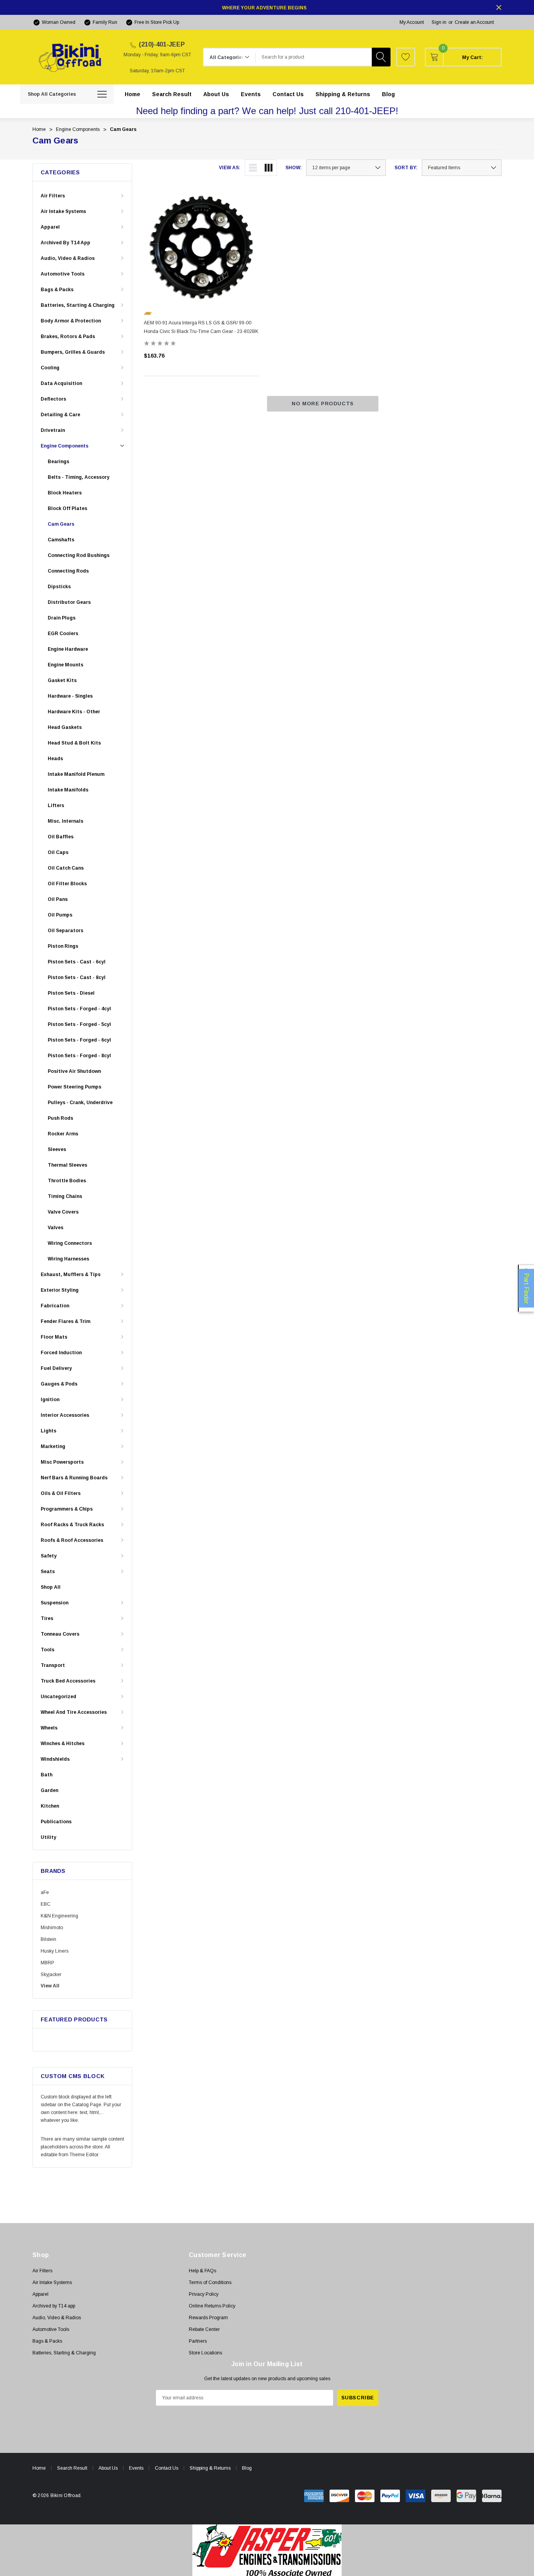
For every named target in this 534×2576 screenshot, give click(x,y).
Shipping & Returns (210, 2468)
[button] (267, 2550)
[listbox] (462, 168)
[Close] (499, 7)
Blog (247, 2468)
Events (136, 2468)
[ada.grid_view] (269, 168)
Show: (294, 168)
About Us (108, 2468)
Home (39, 2468)
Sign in (439, 22)
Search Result (72, 2468)
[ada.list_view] (253, 168)
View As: (230, 168)
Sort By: (406, 168)
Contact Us (167, 2468)
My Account (412, 22)
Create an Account (474, 22)
